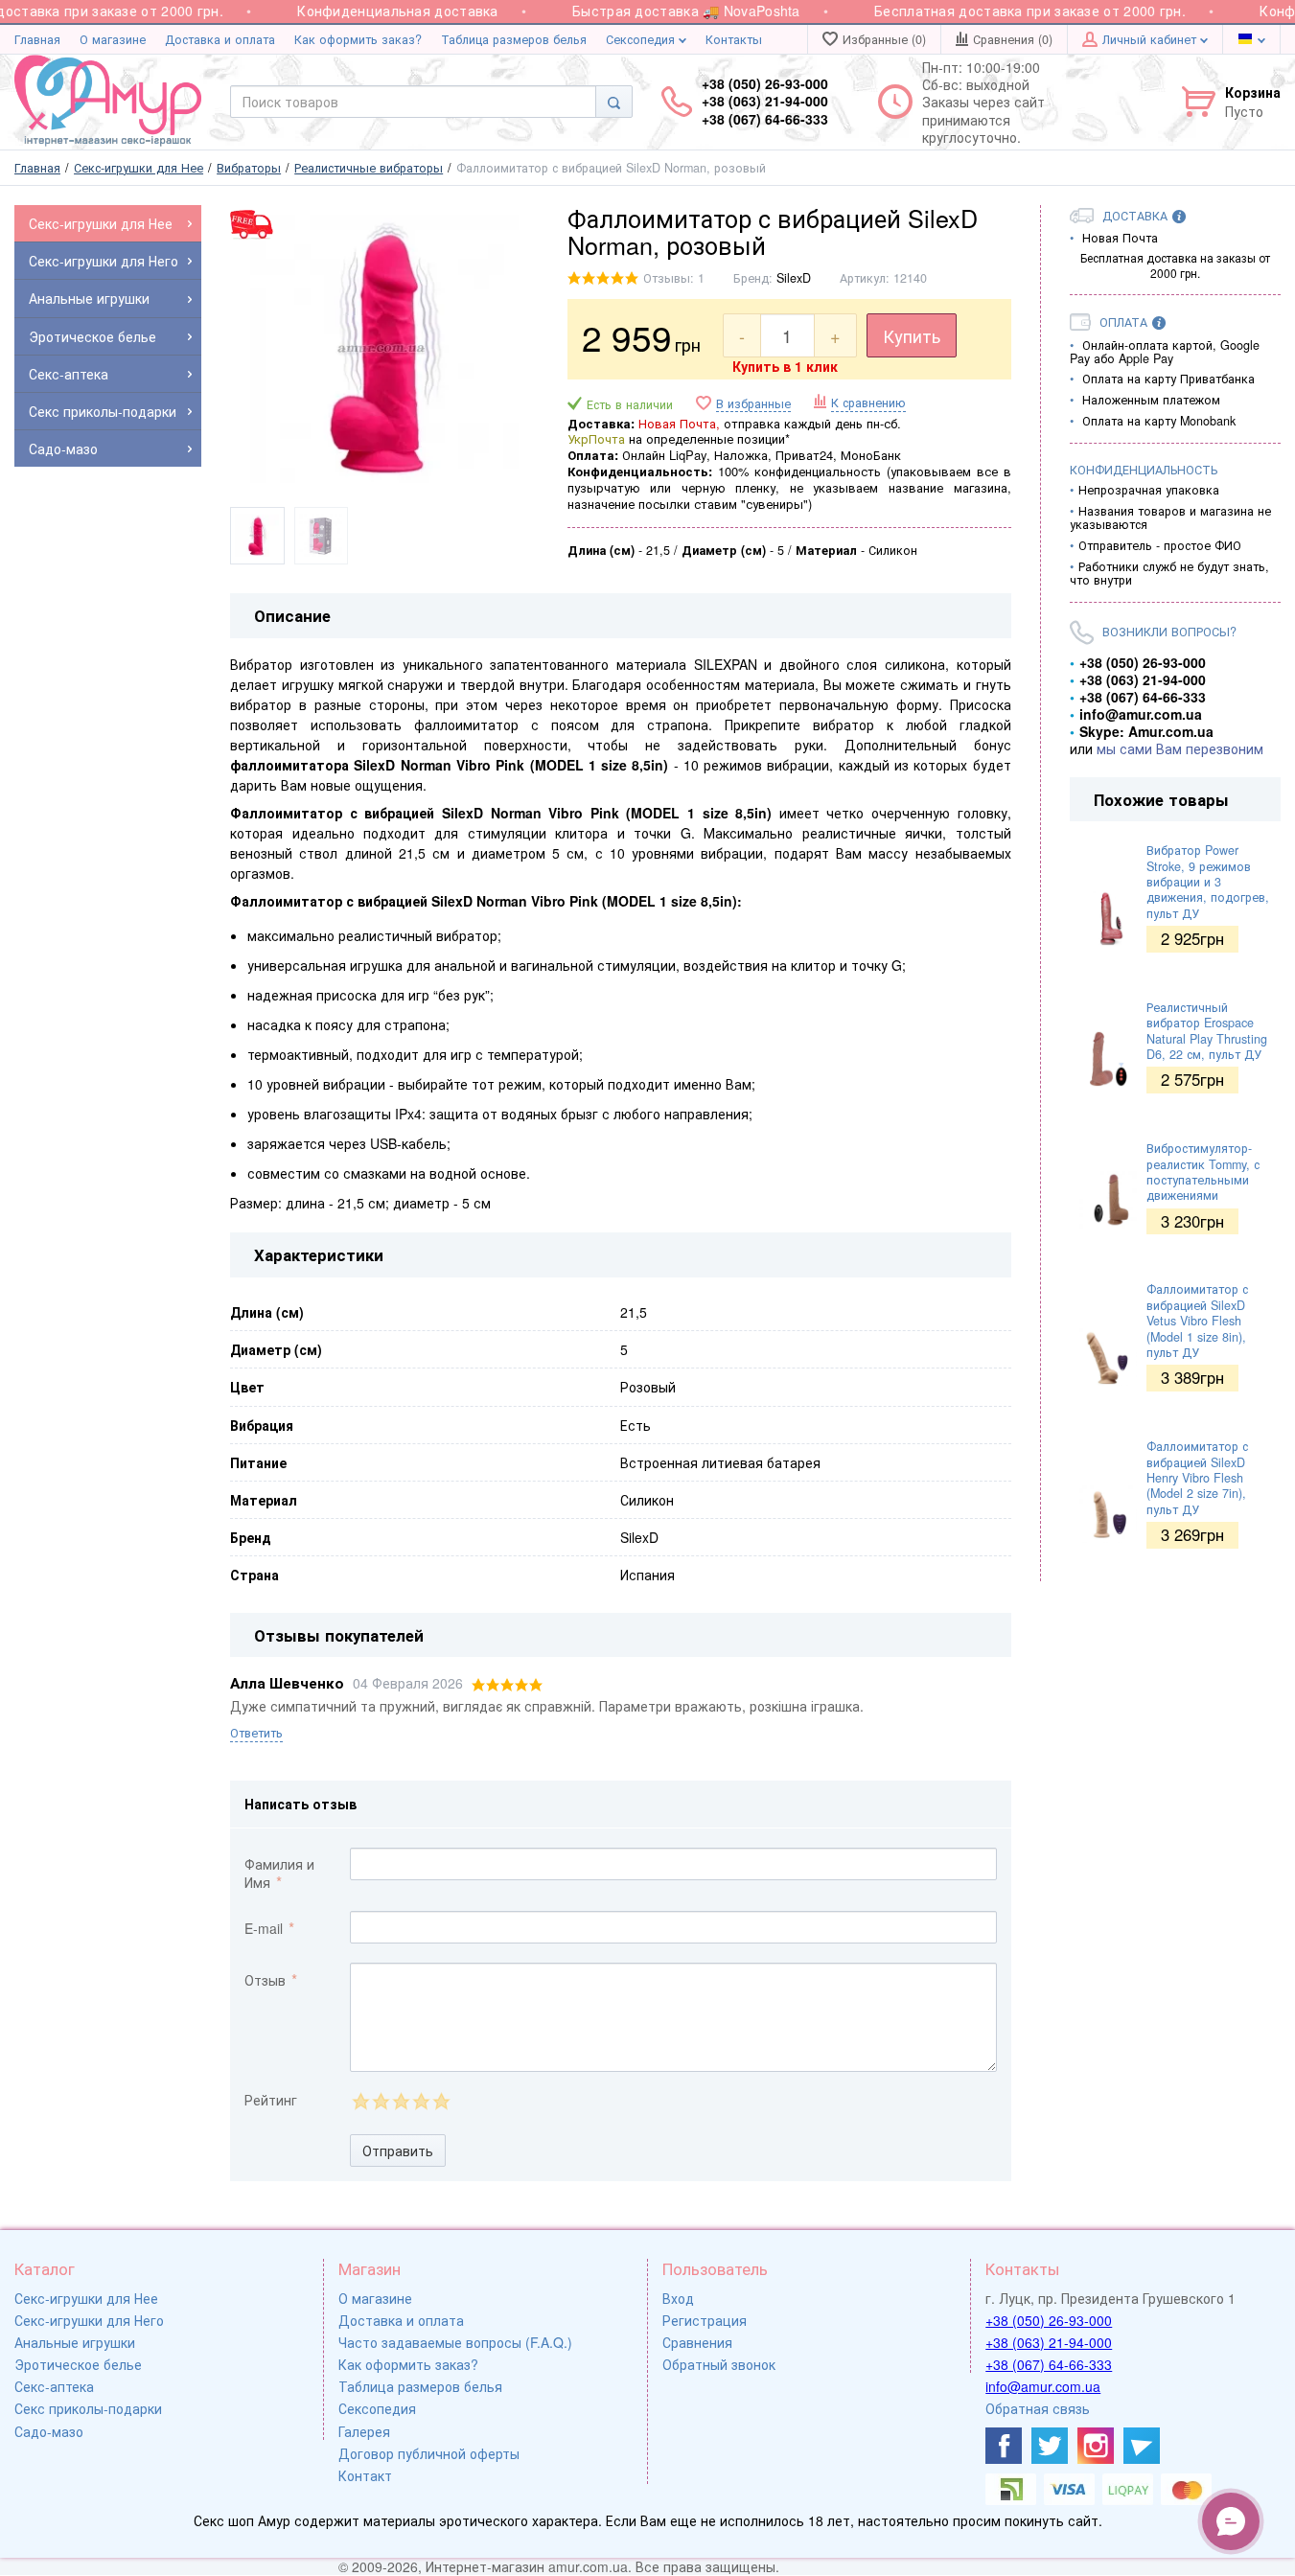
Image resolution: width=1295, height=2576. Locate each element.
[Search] (614, 102)
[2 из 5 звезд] (380, 2101)
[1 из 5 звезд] (360, 2101)
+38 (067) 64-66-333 (1049, 2364)
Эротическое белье (78, 2364)
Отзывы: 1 (674, 278)
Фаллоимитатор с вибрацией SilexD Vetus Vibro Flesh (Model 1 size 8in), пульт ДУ (1197, 1320)
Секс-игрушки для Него (89, 2320)
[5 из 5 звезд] (440, 2101)
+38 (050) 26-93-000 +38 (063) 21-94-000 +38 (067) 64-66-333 (765, 101)
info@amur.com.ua (1043, 2386)
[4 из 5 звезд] (420, 2101)
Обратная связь (1038, 2408)
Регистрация (705, 2320)
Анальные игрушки (75, 2342)
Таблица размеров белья (514, 39)
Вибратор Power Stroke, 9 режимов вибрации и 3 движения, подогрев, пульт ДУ (1208, 881)
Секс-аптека (54, 2386)
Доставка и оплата (220, 39)
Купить (912, 335)
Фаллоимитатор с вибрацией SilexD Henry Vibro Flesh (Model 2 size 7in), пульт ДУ (1197, 1477)
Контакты (734, 39)
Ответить (256, 1733)
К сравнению (868, 402)
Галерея (364, 2431)
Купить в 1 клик (785, 366)
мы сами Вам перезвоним (1180, 748)
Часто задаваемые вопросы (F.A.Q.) (455, 2342)
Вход (678, 2298)
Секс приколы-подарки (88, 2408)
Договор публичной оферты (429, 2453)
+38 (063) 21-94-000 (1049, 2342)
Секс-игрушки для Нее (86, 2298)
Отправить (398, 2150)
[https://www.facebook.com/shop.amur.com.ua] (1004, 2446)
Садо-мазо (49, 2431)
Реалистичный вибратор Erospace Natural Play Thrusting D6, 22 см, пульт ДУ (1207, 1031)
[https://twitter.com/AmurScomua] (1050, 2446)
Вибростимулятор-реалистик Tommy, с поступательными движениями (1203, 1172)
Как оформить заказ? (358, 39)
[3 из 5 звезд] (400, 2101)
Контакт (365, 2475)
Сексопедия (642, 39)
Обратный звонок (719, 2364)
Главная (37, 39)
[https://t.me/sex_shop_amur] (1142, 2446)
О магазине (113, 39)
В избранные (753, 404)
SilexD (794, 278)
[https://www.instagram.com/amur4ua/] (1096, 2446)
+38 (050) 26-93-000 (1049, 2320)
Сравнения (697, 2342)
